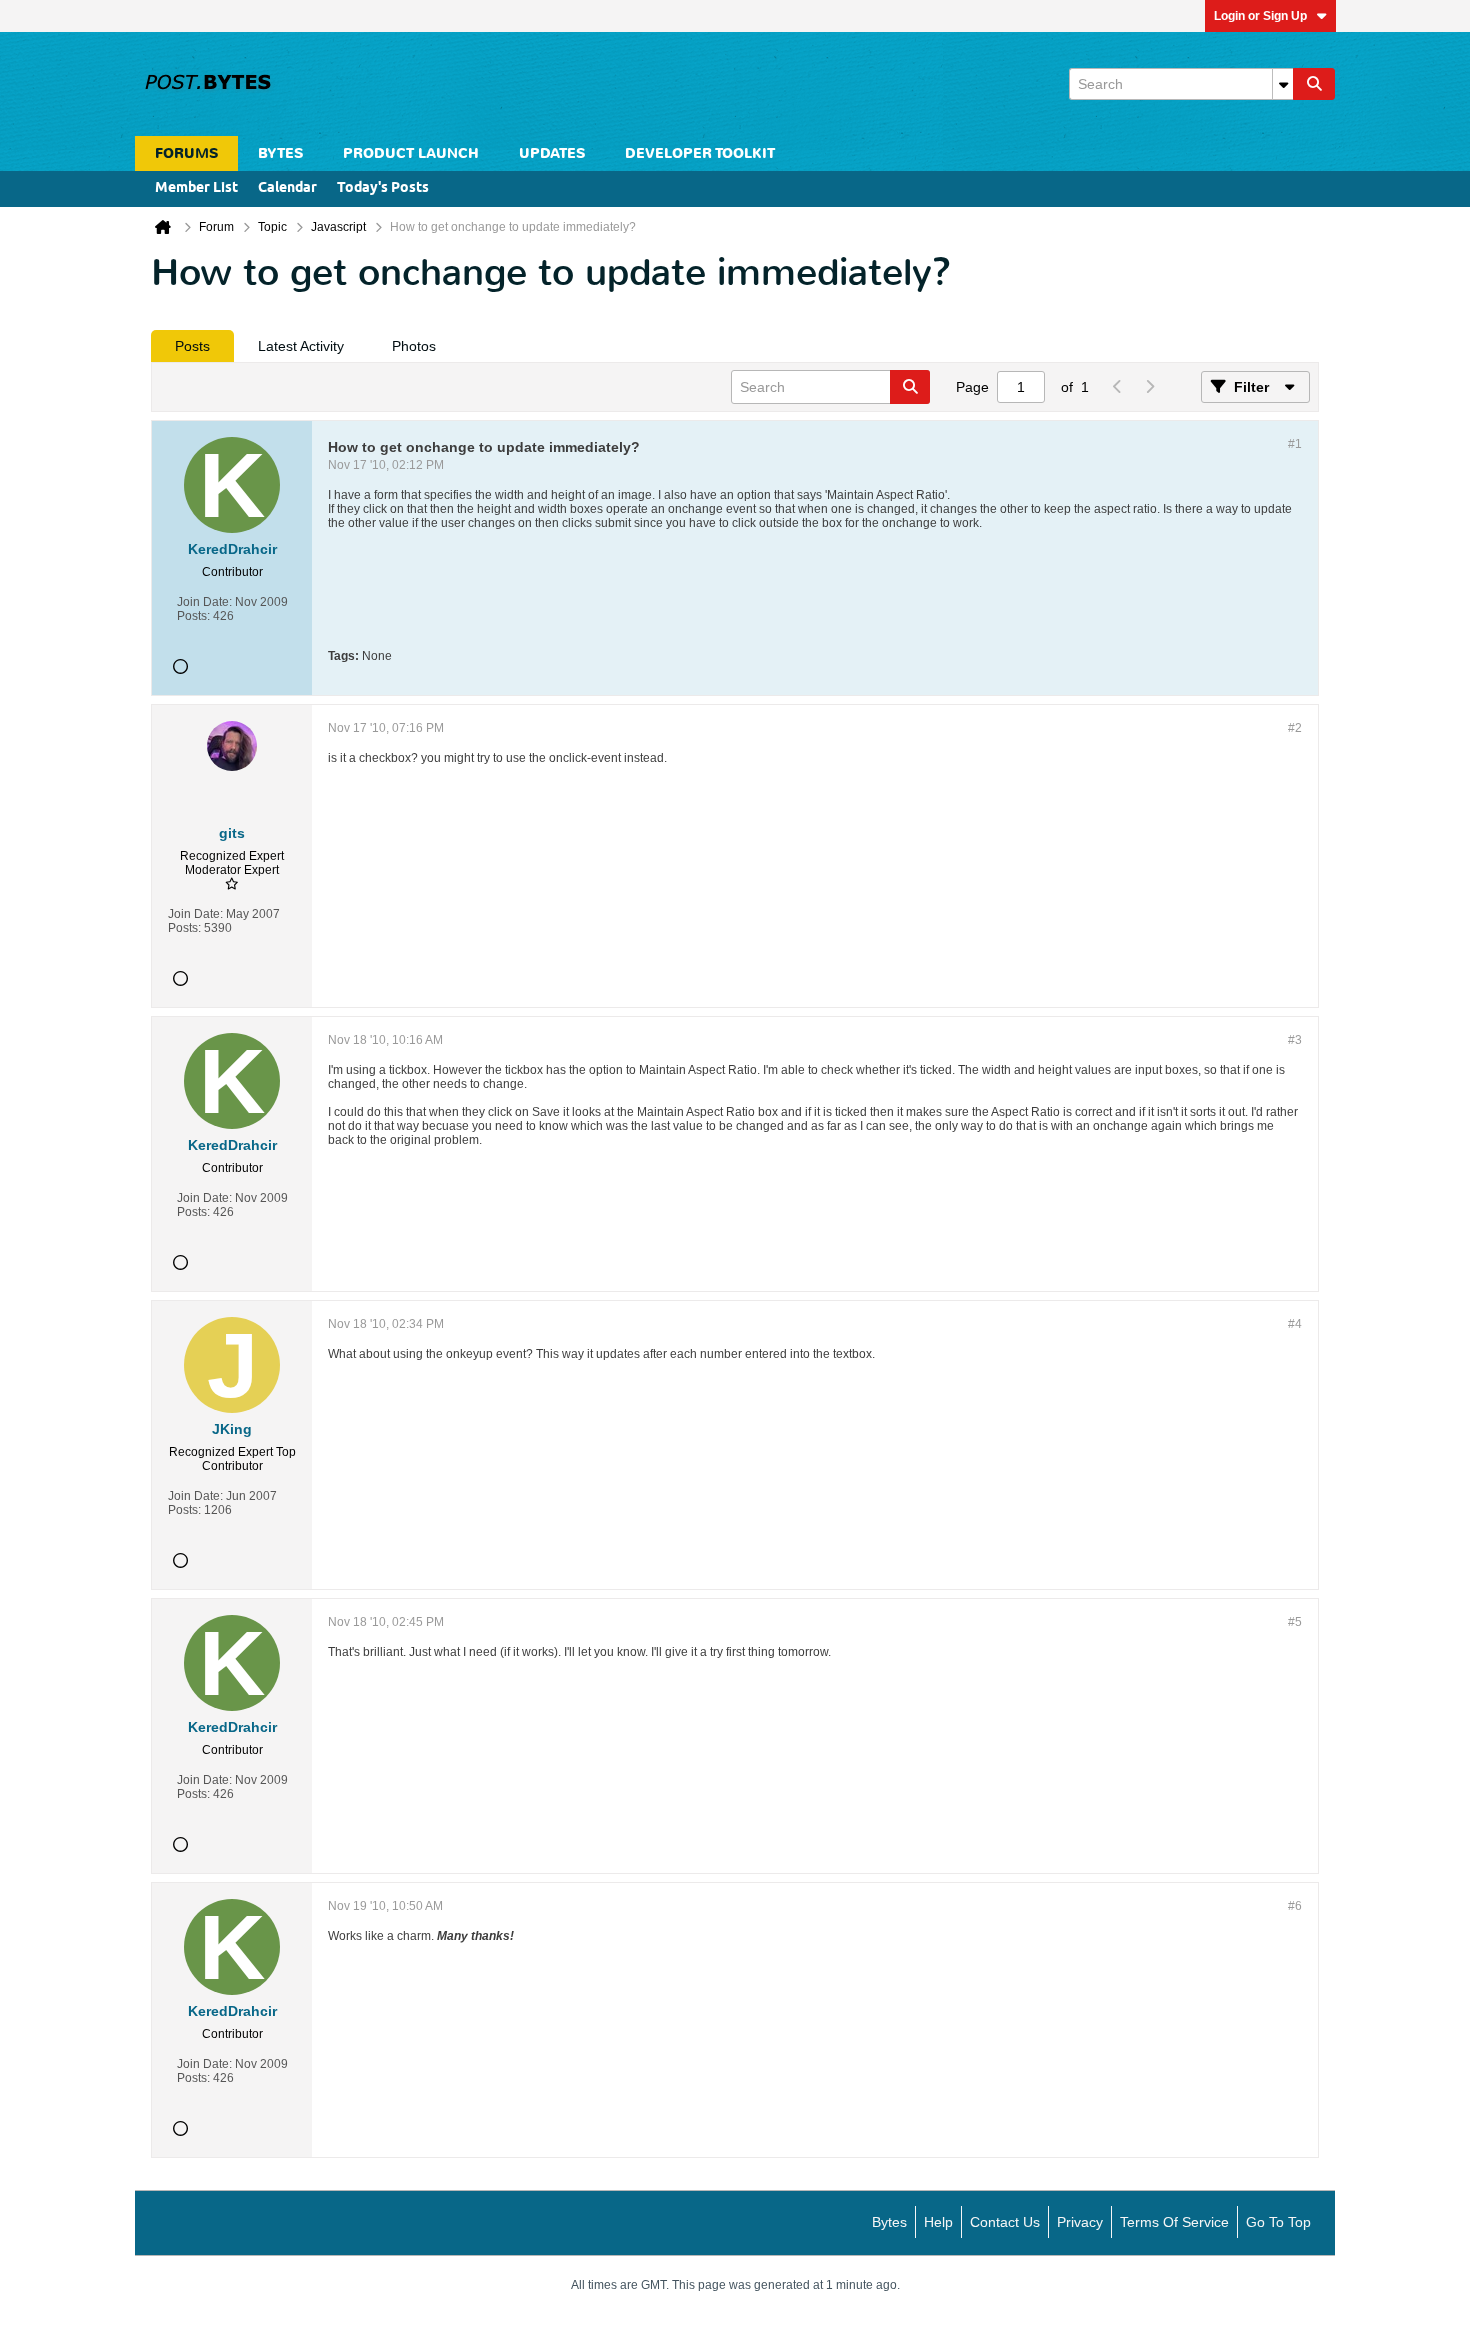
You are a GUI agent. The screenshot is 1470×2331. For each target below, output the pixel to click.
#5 (1295, 1622)
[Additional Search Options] (1283, 84)
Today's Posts (383, 188)
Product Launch (411, 153)
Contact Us (1005, 2222)
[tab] (192, 346)
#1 (1295, 444)
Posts (192, 346)
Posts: (193, 616)
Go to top (1278, 2222)
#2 (1295, 728)
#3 (1295, 1040)
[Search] (1314, 84)
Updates (552, 153)
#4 (1295, 1324)
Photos (414, 346)
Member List (196, 188)
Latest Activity (301, 346)
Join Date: (204, 602)
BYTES (280, 153)
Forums (186, 153)
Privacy (1080, 2222)
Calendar (287, 188)
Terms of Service (1174, 2222)
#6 (1295, 1906)
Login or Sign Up (1260, 16)
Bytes (889, 2222)
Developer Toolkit (700, 153)
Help (938, 2222)
